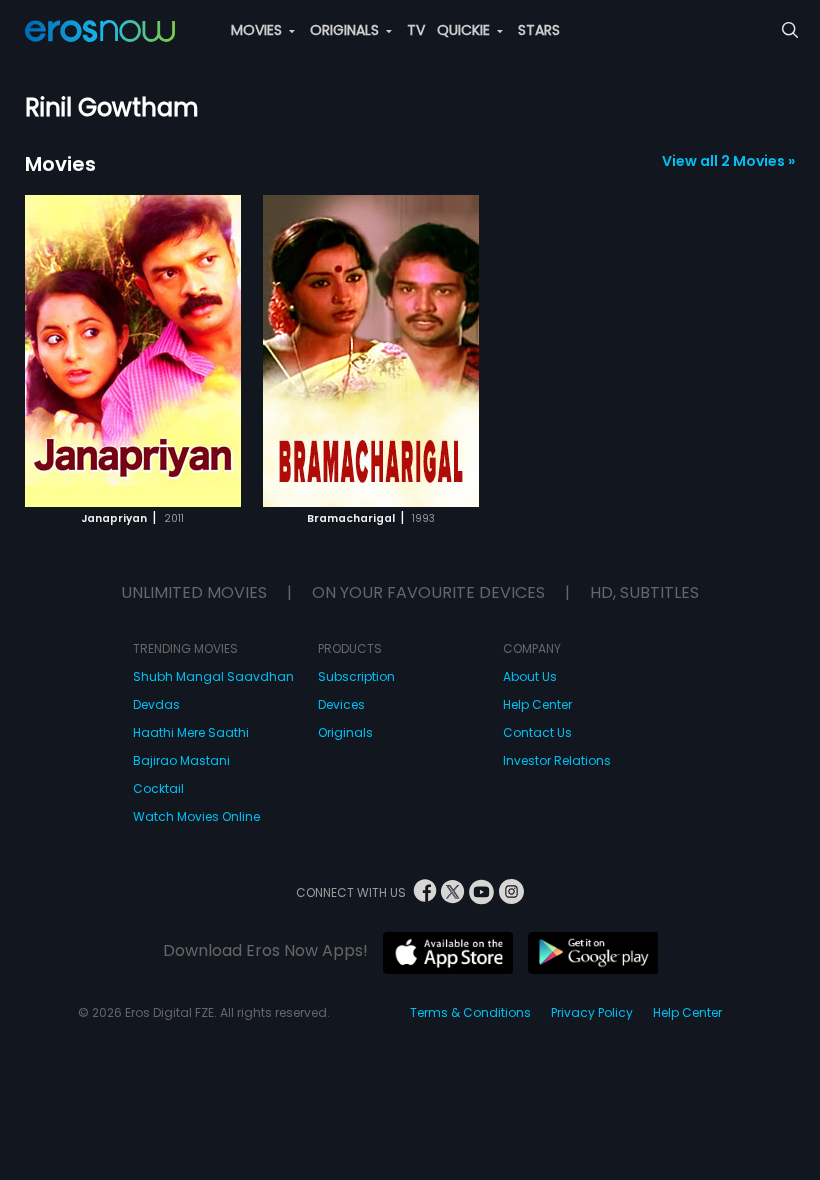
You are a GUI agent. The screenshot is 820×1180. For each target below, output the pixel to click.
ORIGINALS (346, 30)
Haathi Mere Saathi (191, 732)
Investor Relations (557, 760)
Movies (60, 164)
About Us (530, 676)
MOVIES (258, 30)
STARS (539, 30)
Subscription (356, 676)
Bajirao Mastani (181, 760)
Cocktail (158, 788)
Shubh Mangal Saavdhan (213, 676)
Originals (345, 732)
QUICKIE (465, 30)
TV (416, 30)
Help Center (537, 704)
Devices (341, 704)
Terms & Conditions (470, 1012)
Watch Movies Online (196, 816)
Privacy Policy (592, 1012)
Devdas (156, 704)
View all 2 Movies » (728, 161)
